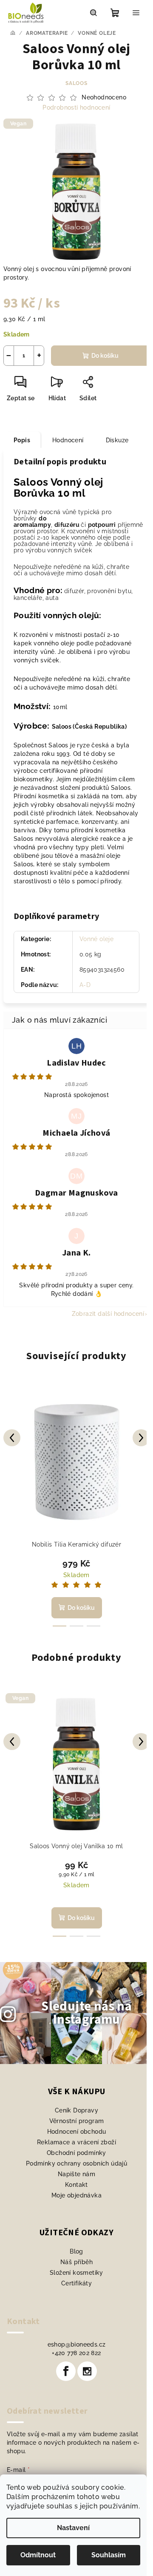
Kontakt (76, 2185)
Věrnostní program (77, 2121)
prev (12, 1438)
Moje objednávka (76, 2195)
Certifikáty (76, 2283)
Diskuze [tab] (117, 440)
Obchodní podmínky (76, 2153)
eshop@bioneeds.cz (77, 2344)
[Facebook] (66, 2371)
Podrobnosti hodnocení (76, 107)
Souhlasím (109, 2555)
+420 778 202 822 (76, 2353)
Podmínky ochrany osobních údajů (76, 2163)
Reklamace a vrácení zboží (76, 2142)
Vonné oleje (96, 939)
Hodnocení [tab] (68, 440)
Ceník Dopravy (76, 2110)
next (141, 1438)
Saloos (76, 83)
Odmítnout (38, 2555)
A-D (85, 985)
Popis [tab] (22, 440)
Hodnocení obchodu (77, 2132)
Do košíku (105, 356)
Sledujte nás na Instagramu (86, 2013)
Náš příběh (76, 2262)
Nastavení (73, 2528)
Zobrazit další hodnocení (108, 1314)
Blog (76, 2251)
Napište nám (76, 2174)
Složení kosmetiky (76, 2273)
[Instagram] (87, 2371)
